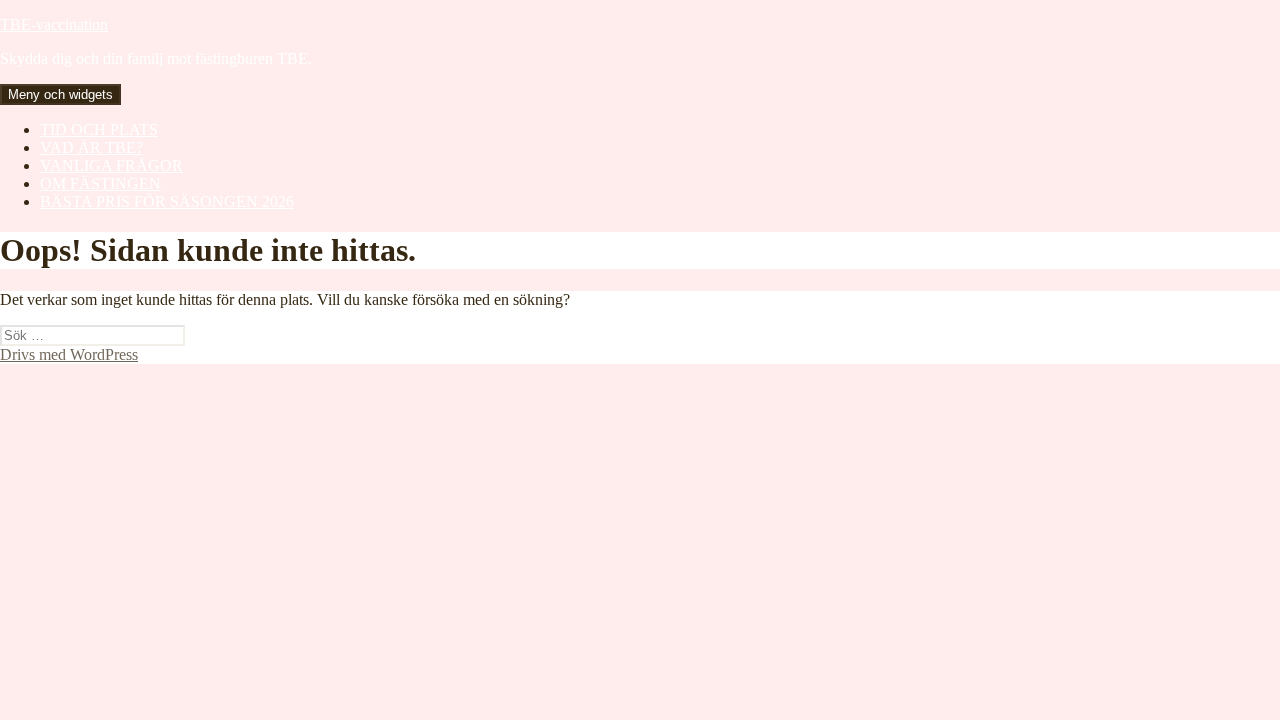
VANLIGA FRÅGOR (111, 165)
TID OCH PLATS (99, 129)
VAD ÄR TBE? (91, 147)
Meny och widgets (60, 94)
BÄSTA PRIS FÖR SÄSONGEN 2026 (167, 201)
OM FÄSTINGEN (100, 183)
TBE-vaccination (54, 24)
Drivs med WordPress (69, 354)
